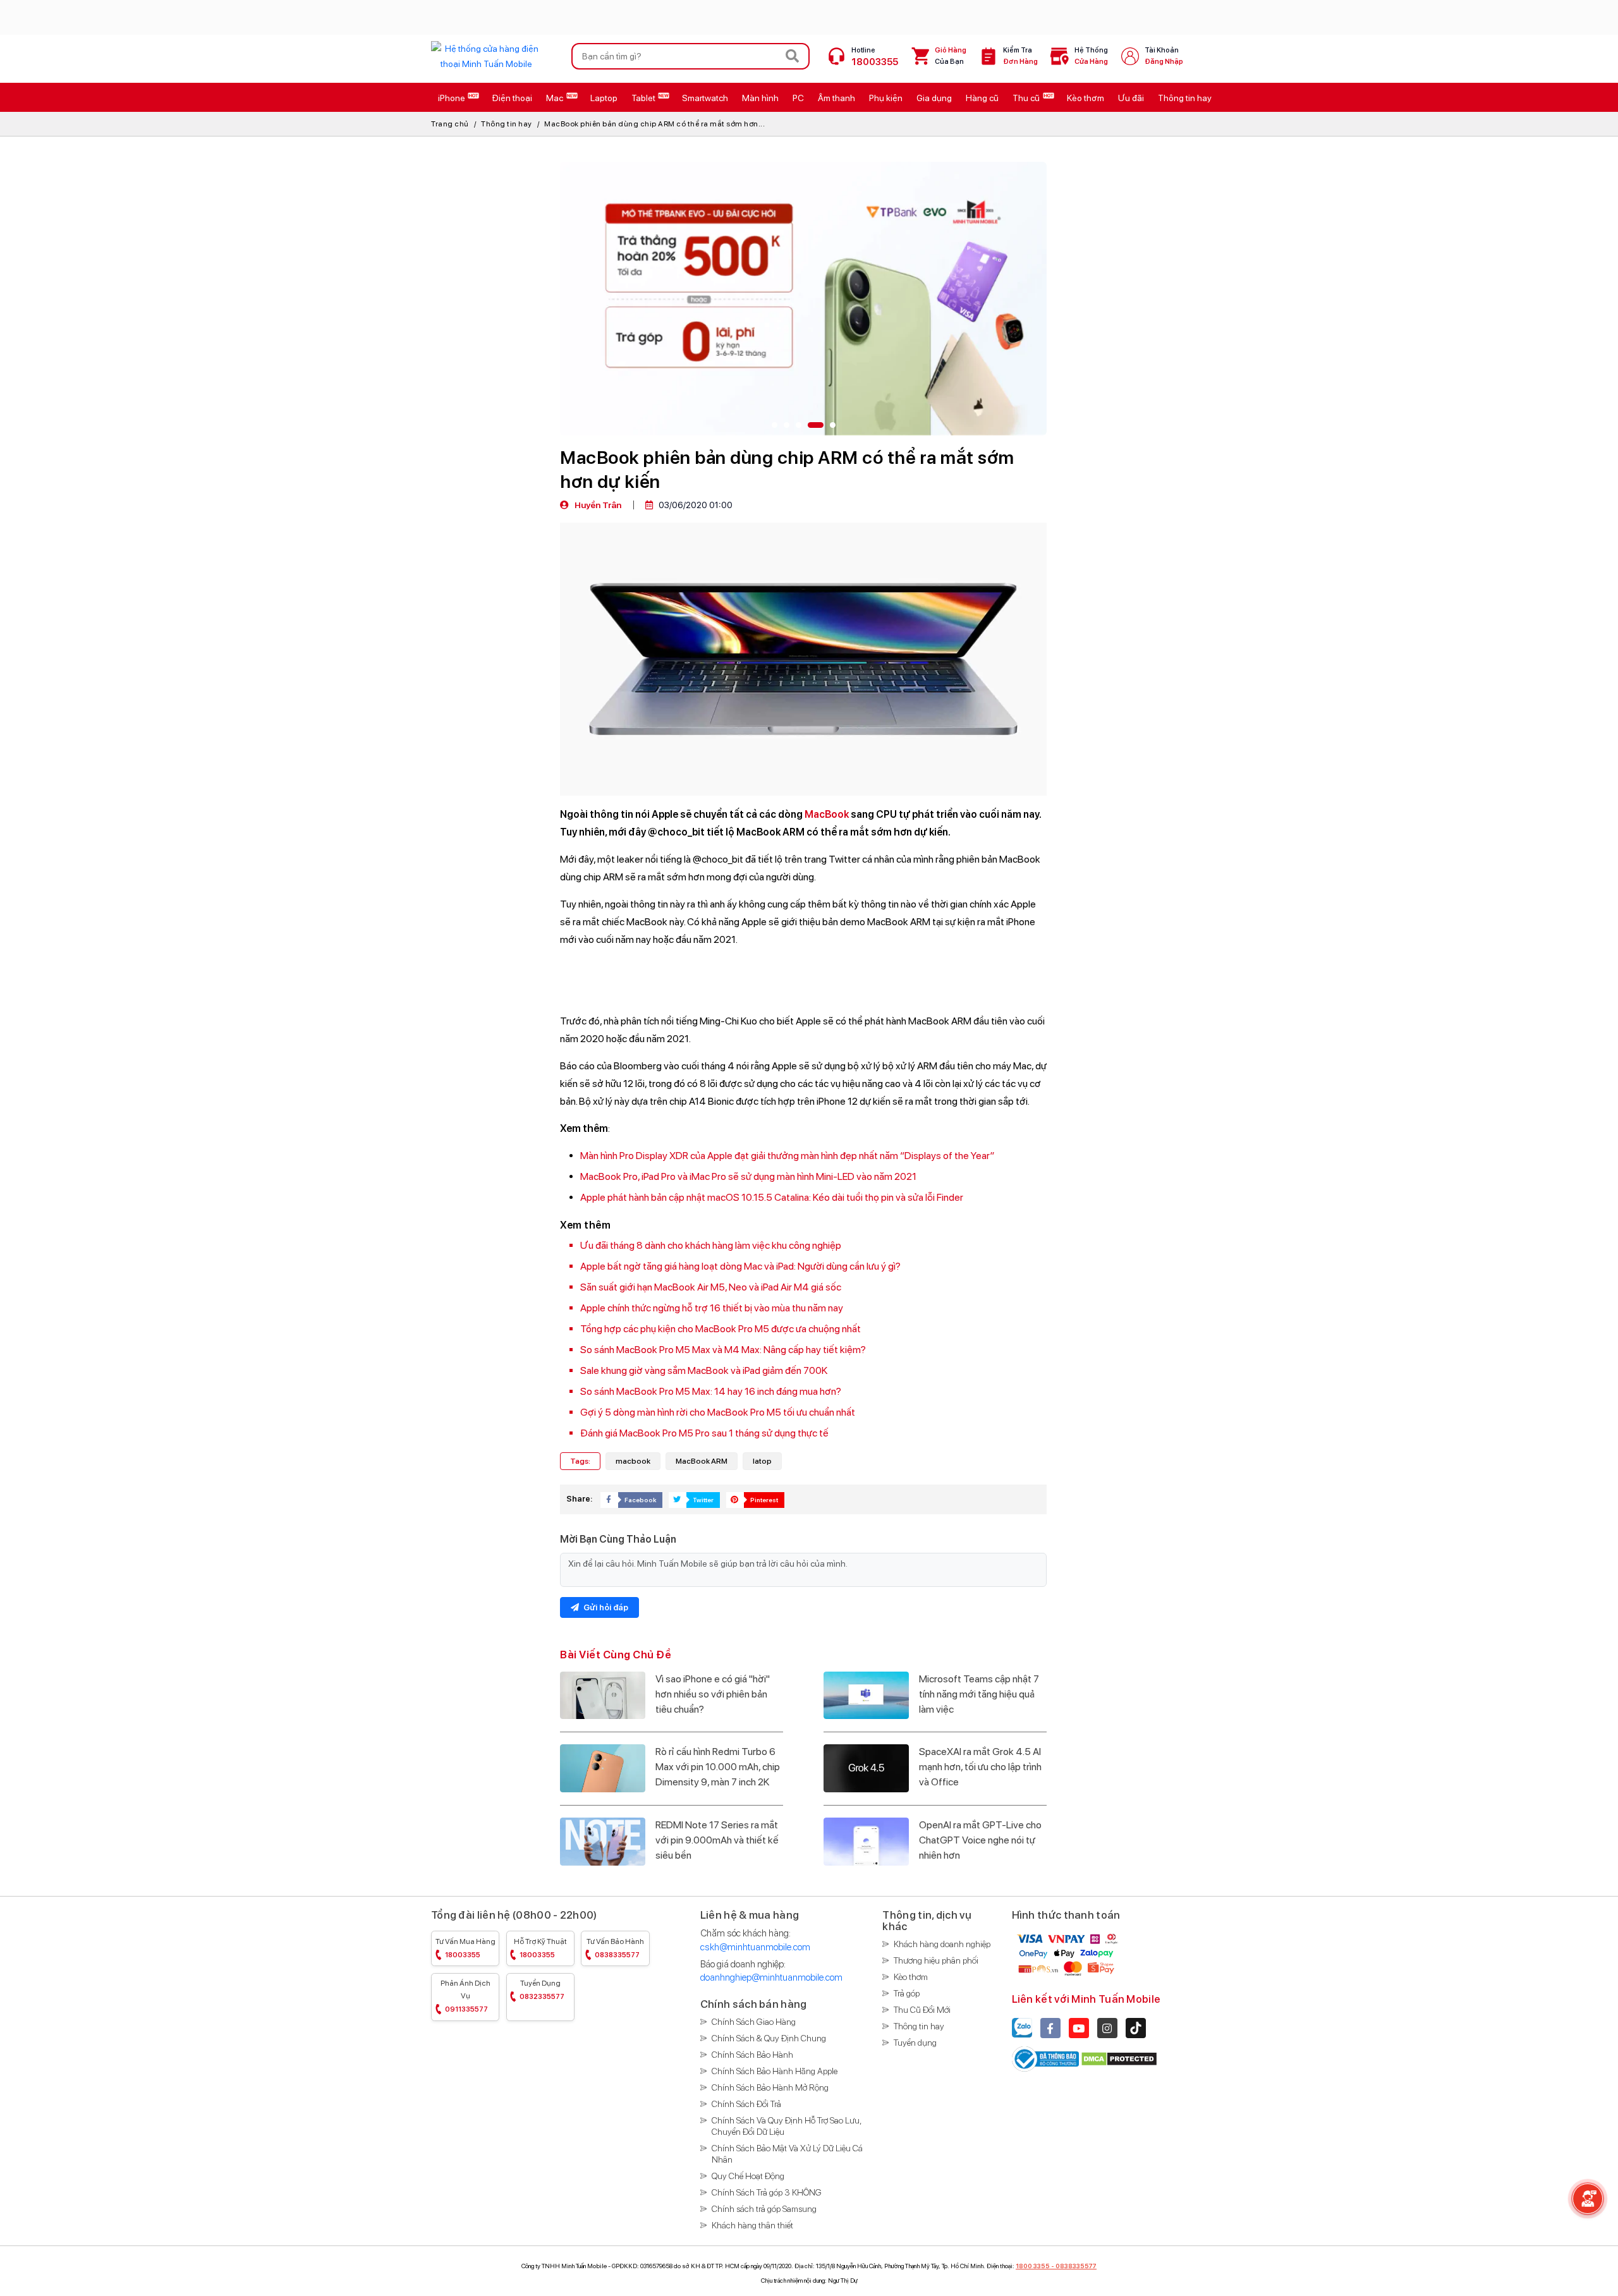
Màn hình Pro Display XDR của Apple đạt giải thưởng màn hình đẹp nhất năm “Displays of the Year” (787, 1156)
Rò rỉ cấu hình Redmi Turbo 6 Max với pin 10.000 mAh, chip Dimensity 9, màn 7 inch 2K (718, 1767)
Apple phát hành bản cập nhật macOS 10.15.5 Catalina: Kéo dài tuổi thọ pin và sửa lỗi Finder (772, 1197)
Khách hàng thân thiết (752, 2225)
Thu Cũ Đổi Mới (922, 2010)
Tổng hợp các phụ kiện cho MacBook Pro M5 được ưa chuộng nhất (721, 1329)
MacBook (827, 814)
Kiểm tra (1020, 56)
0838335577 (1076, 2266)
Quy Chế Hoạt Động (748, 2176)
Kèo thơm (911, 1977)
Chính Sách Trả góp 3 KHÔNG (767, 2192)
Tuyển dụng (542, 1990)
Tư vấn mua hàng (465, 1948)
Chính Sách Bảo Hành (752, 2055)
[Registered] (1046, 2059)
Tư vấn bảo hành (615, 1948)
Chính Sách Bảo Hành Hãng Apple (775, 2071)
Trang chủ (450, 124)
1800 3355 (1033, 2266)
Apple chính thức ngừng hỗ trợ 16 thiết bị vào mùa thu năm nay (712, 1308)
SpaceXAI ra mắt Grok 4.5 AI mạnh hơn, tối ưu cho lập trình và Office (980, 1767)
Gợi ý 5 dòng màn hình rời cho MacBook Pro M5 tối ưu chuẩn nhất (718, 1412)
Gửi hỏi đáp (605, 1607)
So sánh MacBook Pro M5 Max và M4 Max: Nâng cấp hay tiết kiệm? (723, 1350)
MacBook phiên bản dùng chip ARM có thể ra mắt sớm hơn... (654, 124)
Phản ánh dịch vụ (465, 1996)
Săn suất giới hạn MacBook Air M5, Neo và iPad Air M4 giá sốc (711, 1287)
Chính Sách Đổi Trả (746, 2104)
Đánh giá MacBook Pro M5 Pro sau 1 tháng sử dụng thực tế (704, 1433)
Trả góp (907, 1993)
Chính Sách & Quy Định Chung (769, 2038)
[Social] (1050, 2028)
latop (762, 1461)
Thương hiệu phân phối (936, 1960)
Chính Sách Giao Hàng (754, 2022)
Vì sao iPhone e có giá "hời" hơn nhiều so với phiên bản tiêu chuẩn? (713, 1694)
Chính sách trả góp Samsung (764, 2209)
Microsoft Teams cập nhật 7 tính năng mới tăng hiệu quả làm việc (979, 1694)
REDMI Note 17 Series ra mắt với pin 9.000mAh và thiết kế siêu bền (717, 1840)
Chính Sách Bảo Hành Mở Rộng (770, 2087)
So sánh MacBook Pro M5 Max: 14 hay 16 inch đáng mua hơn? (711, 1391)
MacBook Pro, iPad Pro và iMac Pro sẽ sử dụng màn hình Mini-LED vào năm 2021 (748, 1176)
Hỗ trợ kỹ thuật (540, 1948)
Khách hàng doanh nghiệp (942, 1944)
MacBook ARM (702, 1461)
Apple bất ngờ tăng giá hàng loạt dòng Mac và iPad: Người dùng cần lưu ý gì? (740, 1266)
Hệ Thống (1091, 56)
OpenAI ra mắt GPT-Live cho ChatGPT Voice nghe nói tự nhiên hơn (980, 1840)
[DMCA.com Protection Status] (1119, 2059)
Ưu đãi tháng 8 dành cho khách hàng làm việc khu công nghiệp (711, 1245)
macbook (633, 1461)
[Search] (793, 56)
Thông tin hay (507, 124)
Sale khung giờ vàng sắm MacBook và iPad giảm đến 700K (704, 1370)
